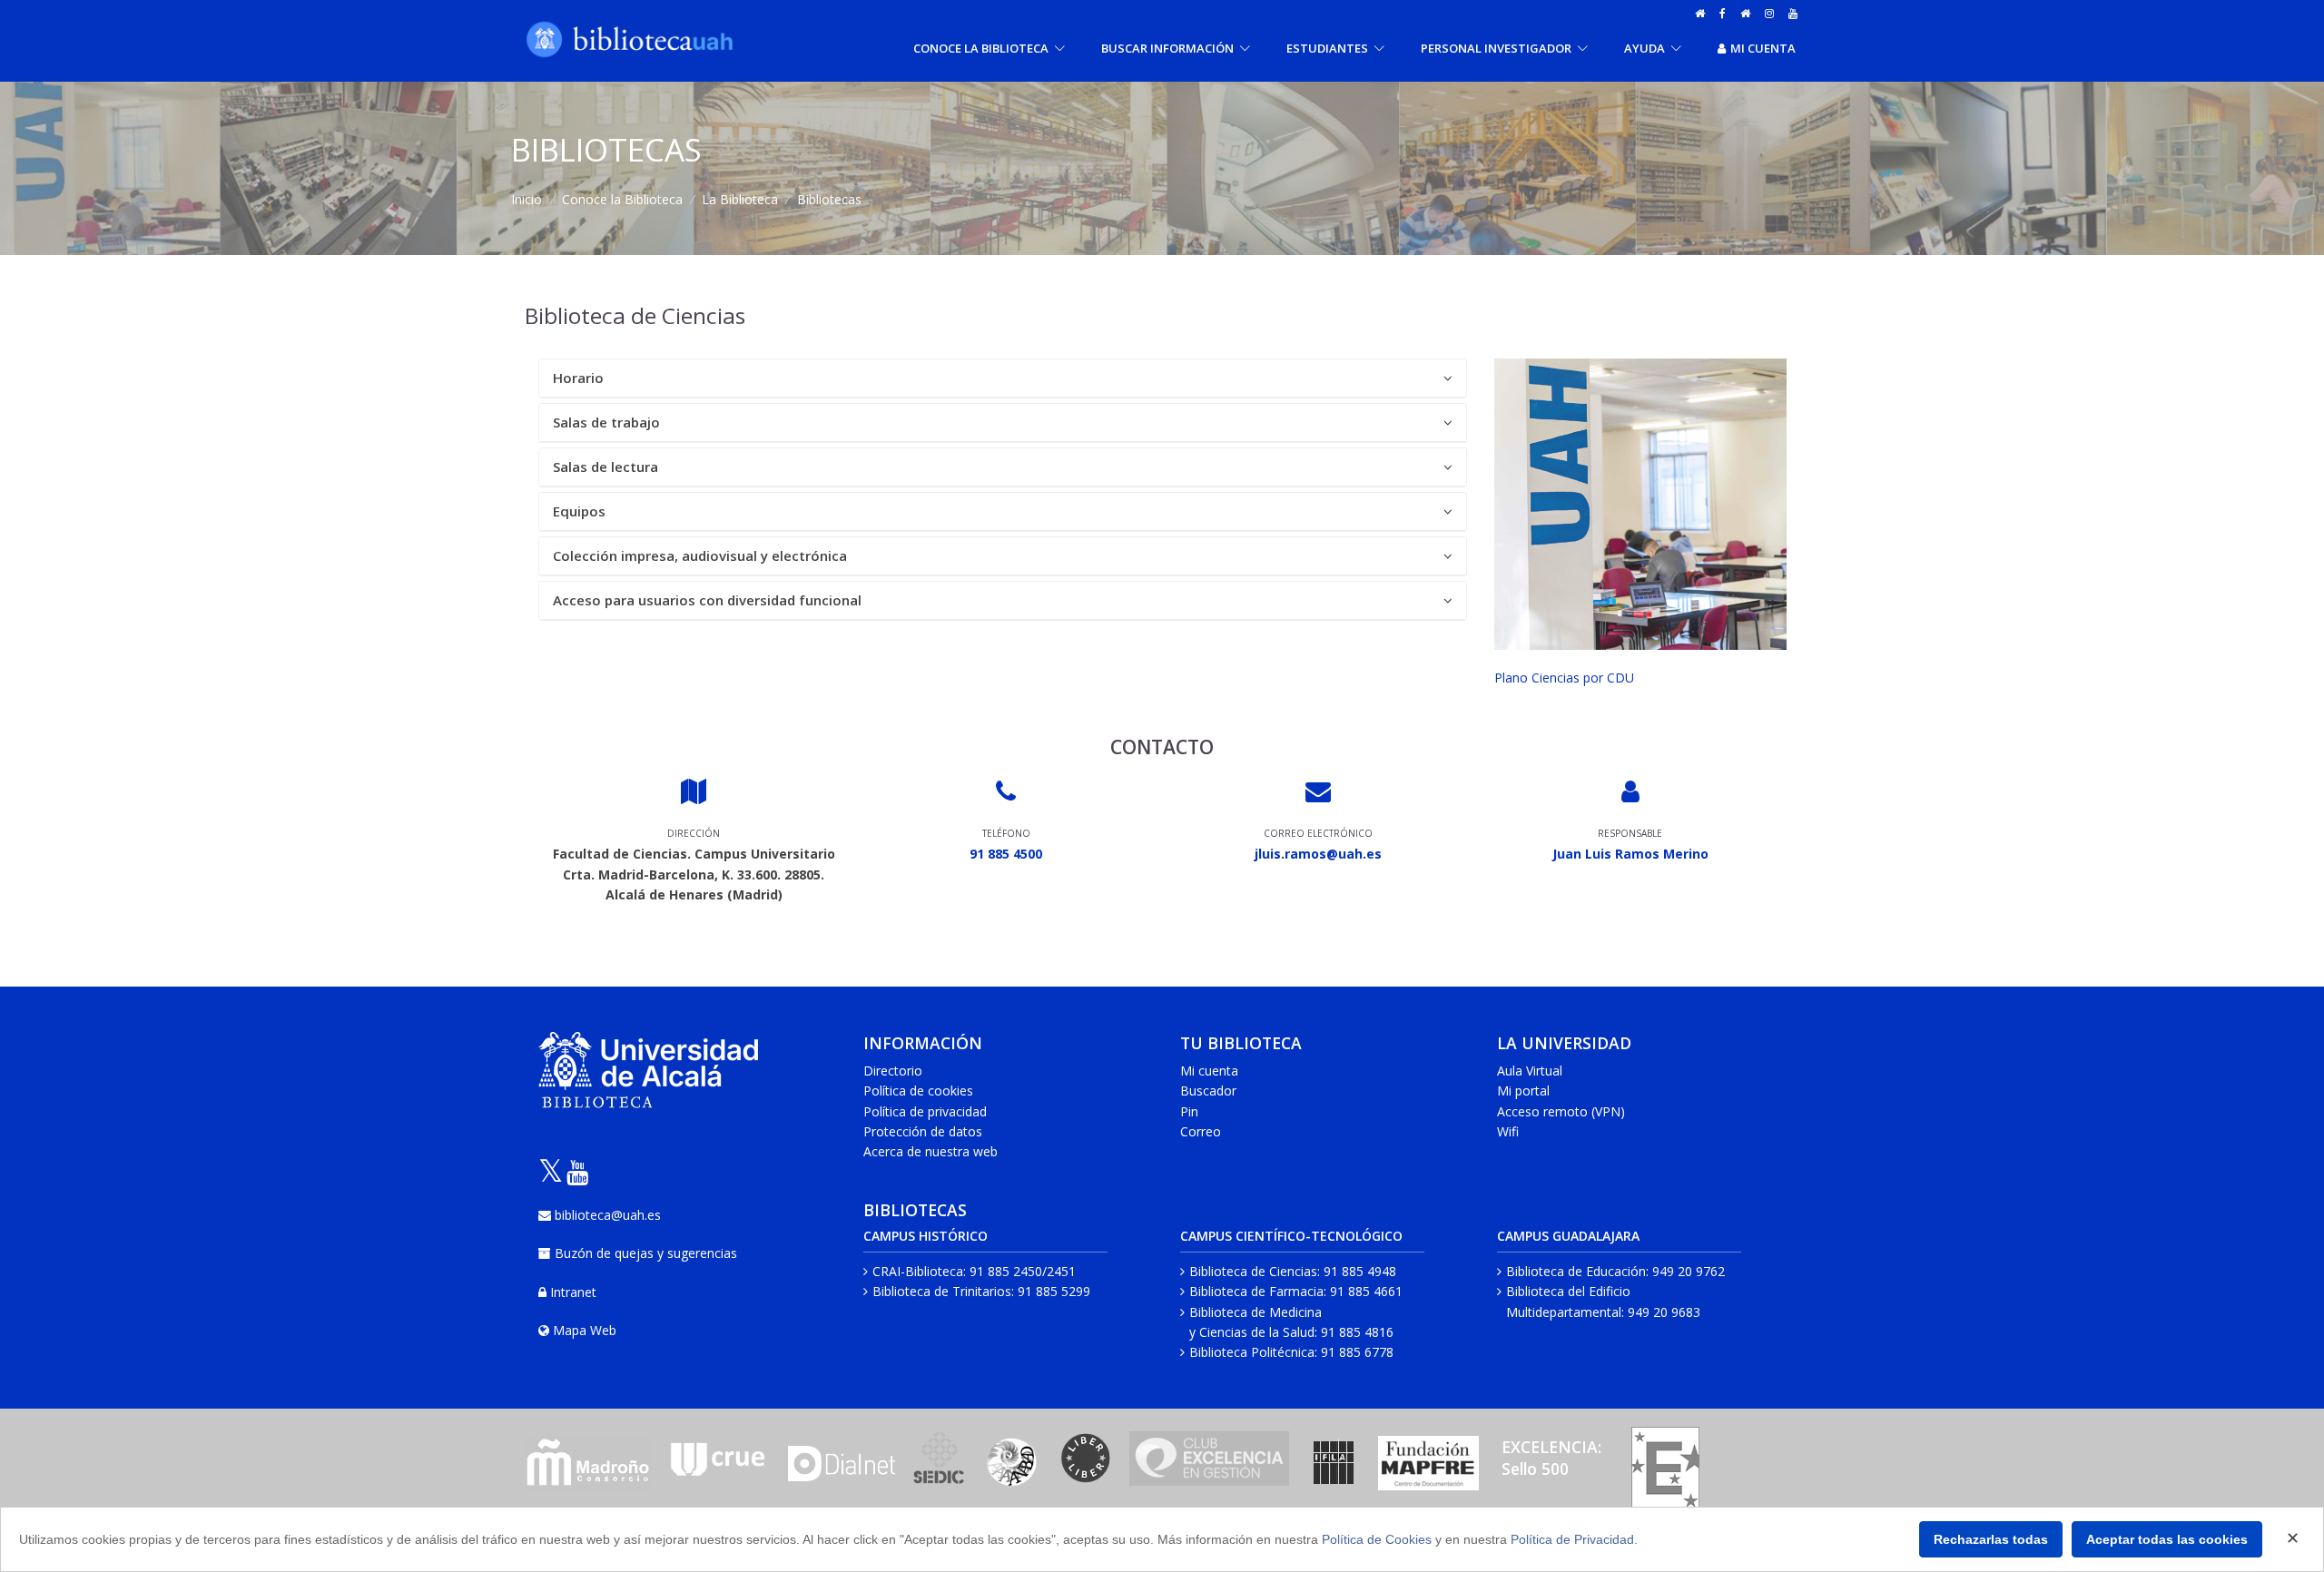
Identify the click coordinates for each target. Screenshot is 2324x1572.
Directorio (893, 1071)
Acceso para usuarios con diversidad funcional (707, 600)
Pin (1189, 1111)
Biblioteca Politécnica (1252, 1352)
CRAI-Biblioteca (918, 1271)
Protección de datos (923, 1131)
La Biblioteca (740, 199)
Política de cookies (918, 1091)
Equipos (579, 511)
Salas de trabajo (606, 422)
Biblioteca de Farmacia (1256, 1291)
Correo (1201, 1131)
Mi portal (1523, 1091)
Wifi (1508, 1131)
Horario (578, 378)
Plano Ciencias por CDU (1564, 678)
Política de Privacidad (1572, 1539)
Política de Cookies (1377, 1539)
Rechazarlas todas (1991, 1539)
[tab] (1003, 378)
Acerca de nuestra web (931, 1151)
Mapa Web (585, 1330)
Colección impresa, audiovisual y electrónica (700, 555)
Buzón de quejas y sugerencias (646, 1253)
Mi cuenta (1763, 48)
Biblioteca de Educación (1576, 1271)
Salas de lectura (606, 467)
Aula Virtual (1530, 1071)
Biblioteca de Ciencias (1253, 1271)
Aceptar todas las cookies (2167, 1539)
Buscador (1208, 1091)
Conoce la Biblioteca (622, 199)
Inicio (527, 199)
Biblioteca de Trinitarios (942, 1291)
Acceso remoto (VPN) (1561, 1111)
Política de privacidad (925, 1111)
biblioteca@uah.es (608, 1215)
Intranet (573, 1292)
